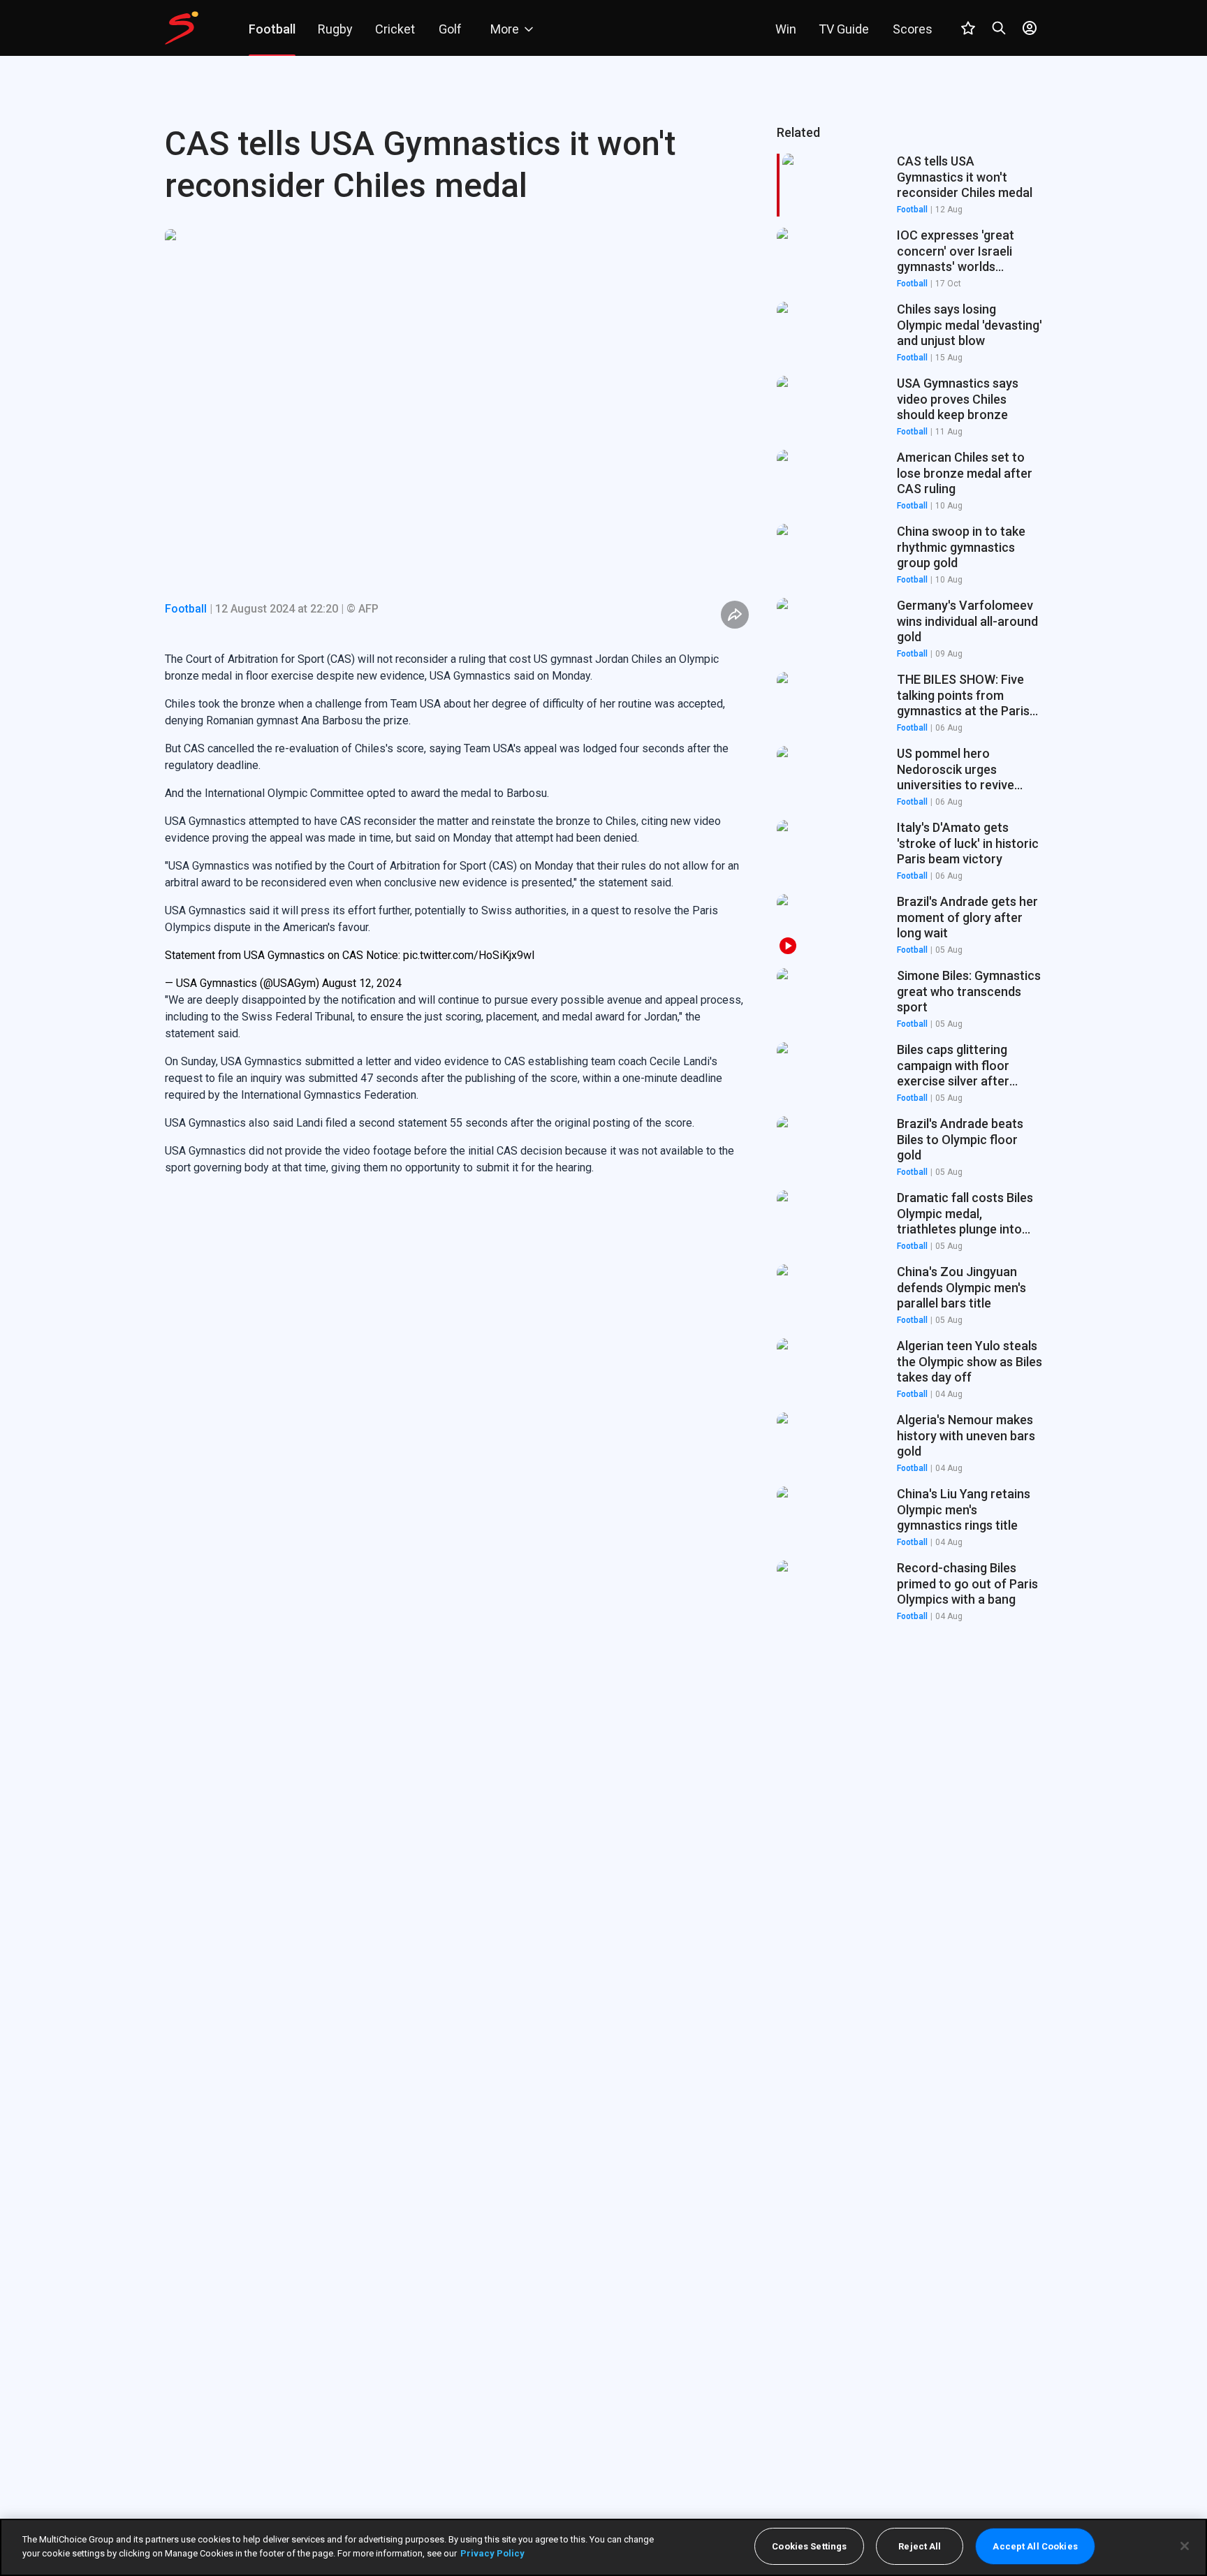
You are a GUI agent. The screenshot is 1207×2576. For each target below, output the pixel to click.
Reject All (920, 2546)
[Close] (1185, 2546)
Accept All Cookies (1035, 2546)
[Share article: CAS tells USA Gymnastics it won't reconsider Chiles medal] (735, 615)
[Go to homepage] (182, 28)
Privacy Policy (492, 2553)
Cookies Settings (809, 2546)
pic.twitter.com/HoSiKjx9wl (469, 955)
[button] (909, 259)
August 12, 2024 (362, 983)
